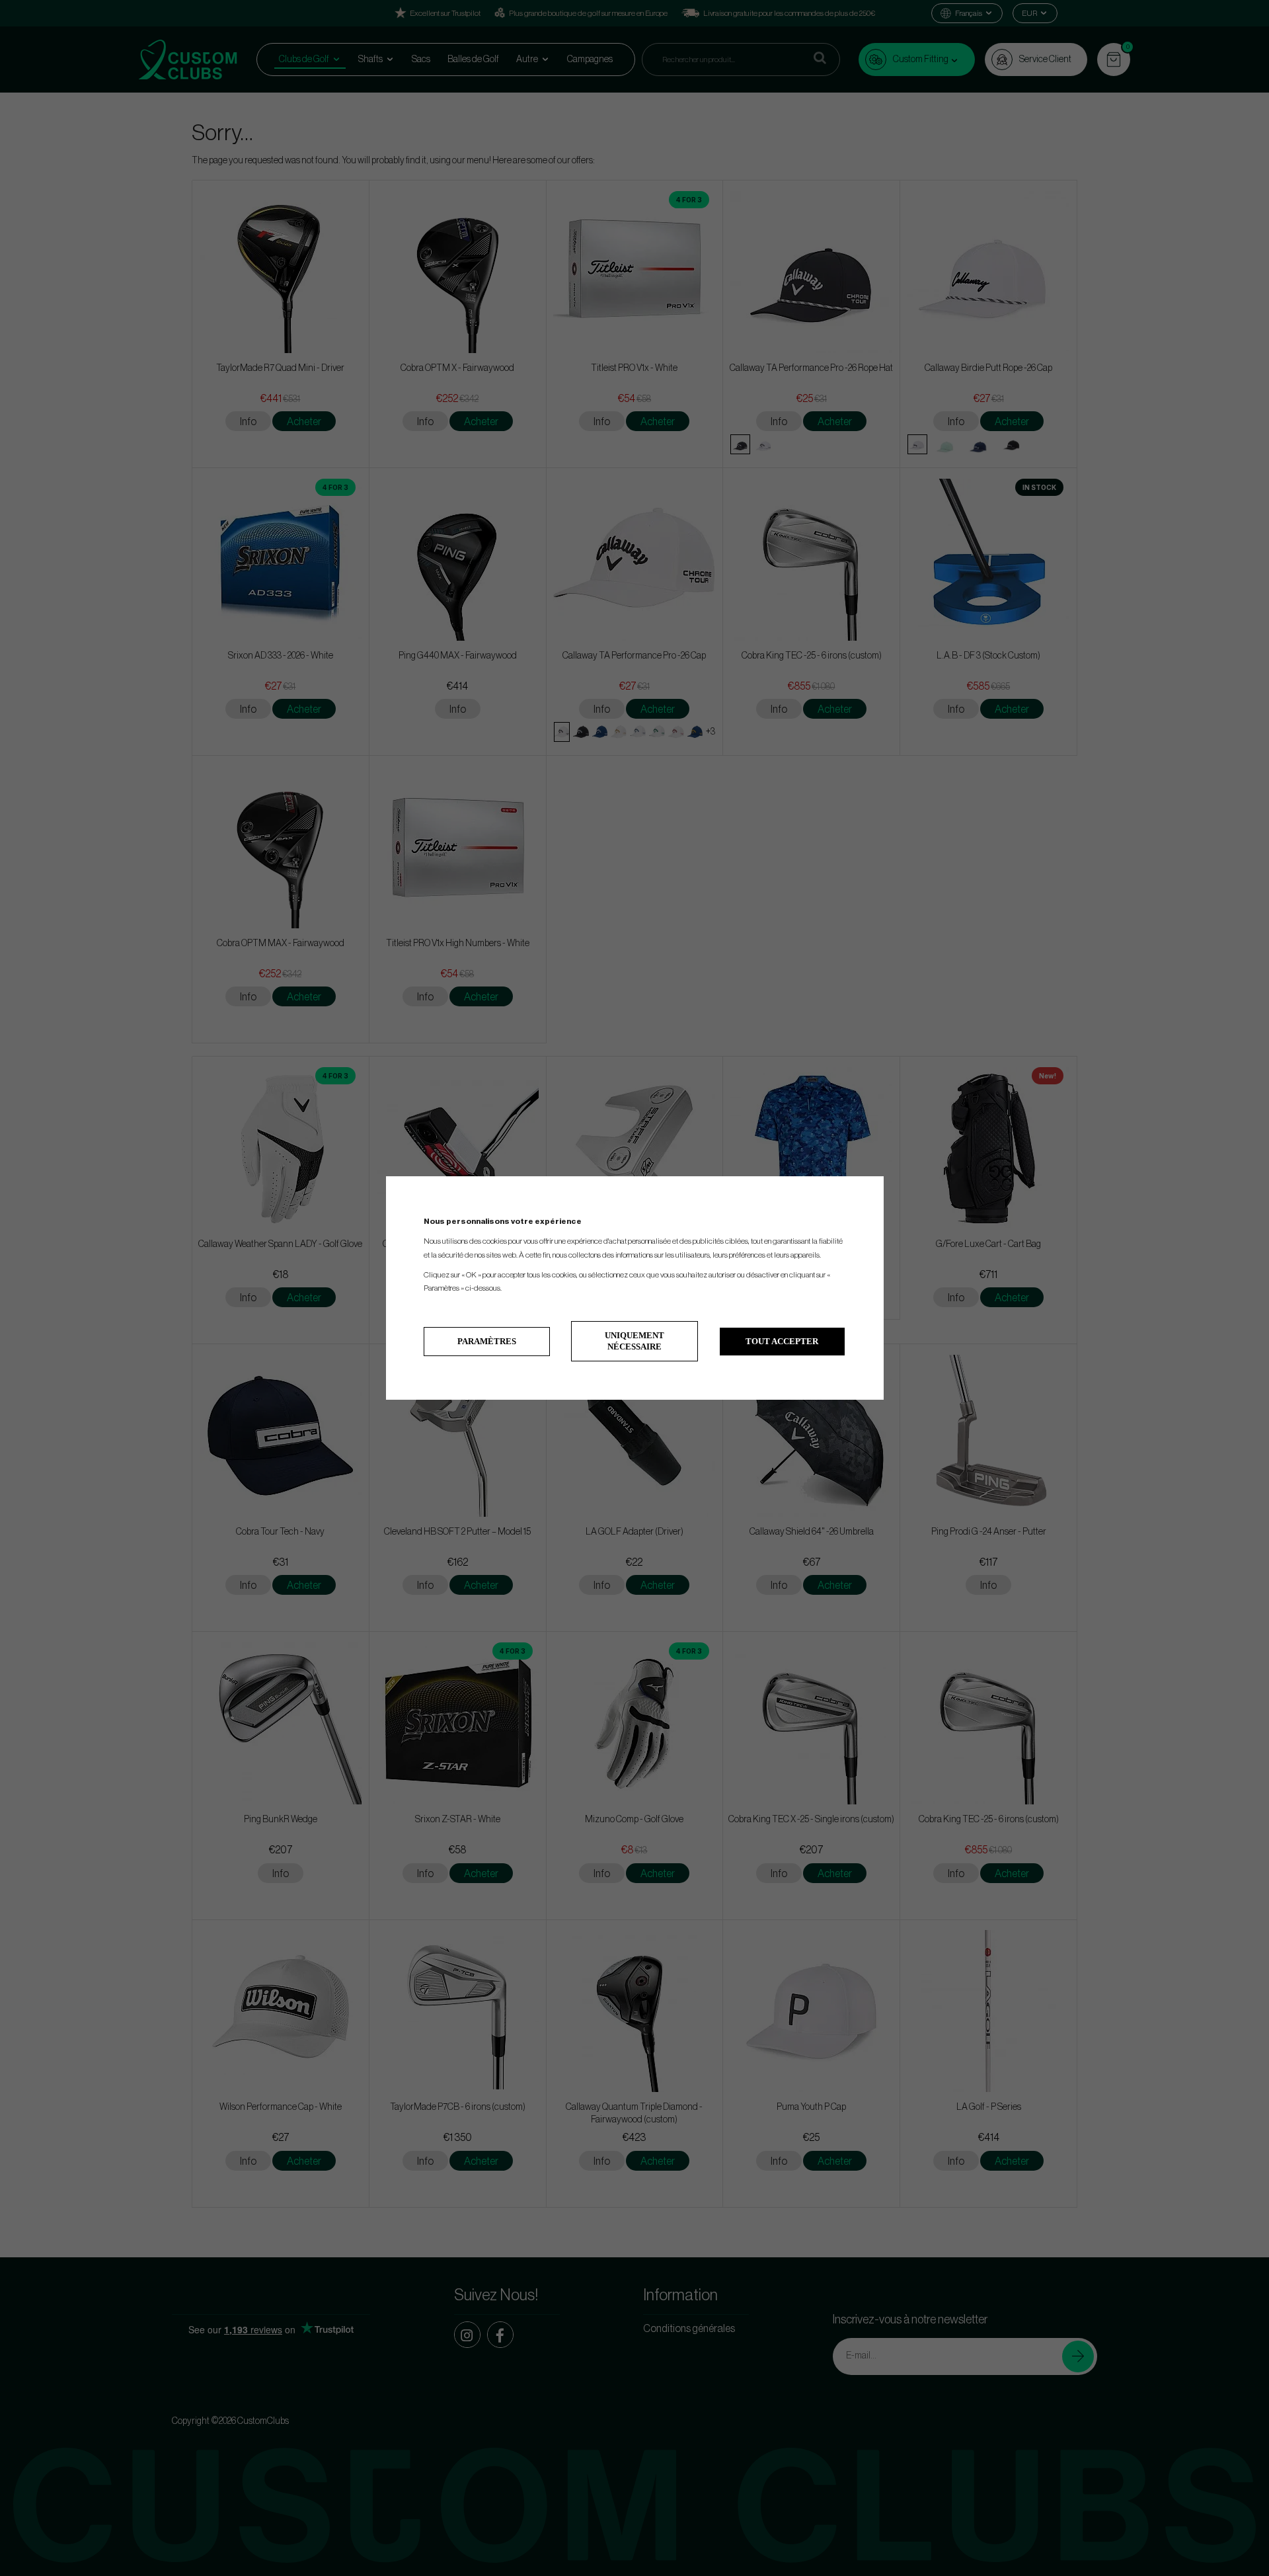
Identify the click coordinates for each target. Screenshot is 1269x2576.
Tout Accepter (782, 1341)
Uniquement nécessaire (634, 1341)
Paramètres (487, 1341)
